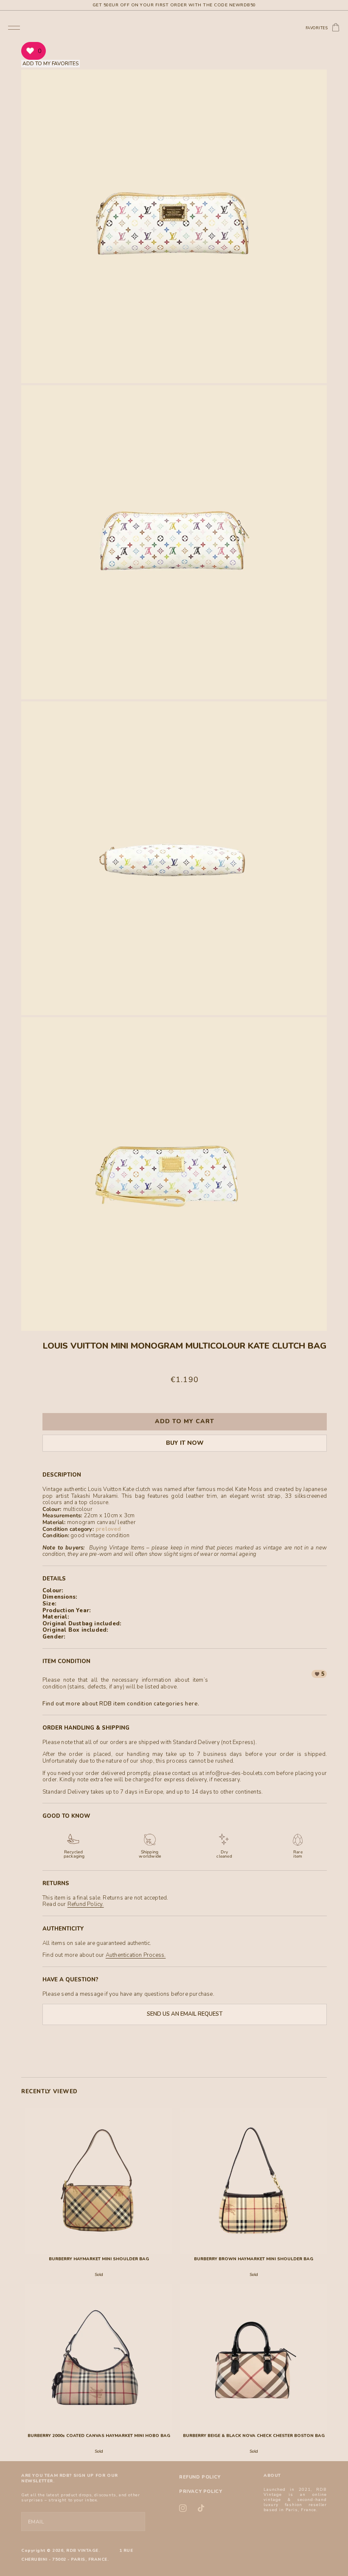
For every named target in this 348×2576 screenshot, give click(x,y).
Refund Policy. (86, 1904)
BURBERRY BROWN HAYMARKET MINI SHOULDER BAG (254, 2259)
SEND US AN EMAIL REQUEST (185, 2014)
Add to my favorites (51, 64)
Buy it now (185, 1443)
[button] (14, 27)
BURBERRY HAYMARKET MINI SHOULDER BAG (99, 2259)
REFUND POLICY (200, 2477)
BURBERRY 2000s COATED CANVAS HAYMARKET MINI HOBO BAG (99, 2436)
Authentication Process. (136, 1955)
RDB (71, 2551)
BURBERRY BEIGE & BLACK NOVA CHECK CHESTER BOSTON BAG (254, 2436)
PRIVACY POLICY (201, 2491)
